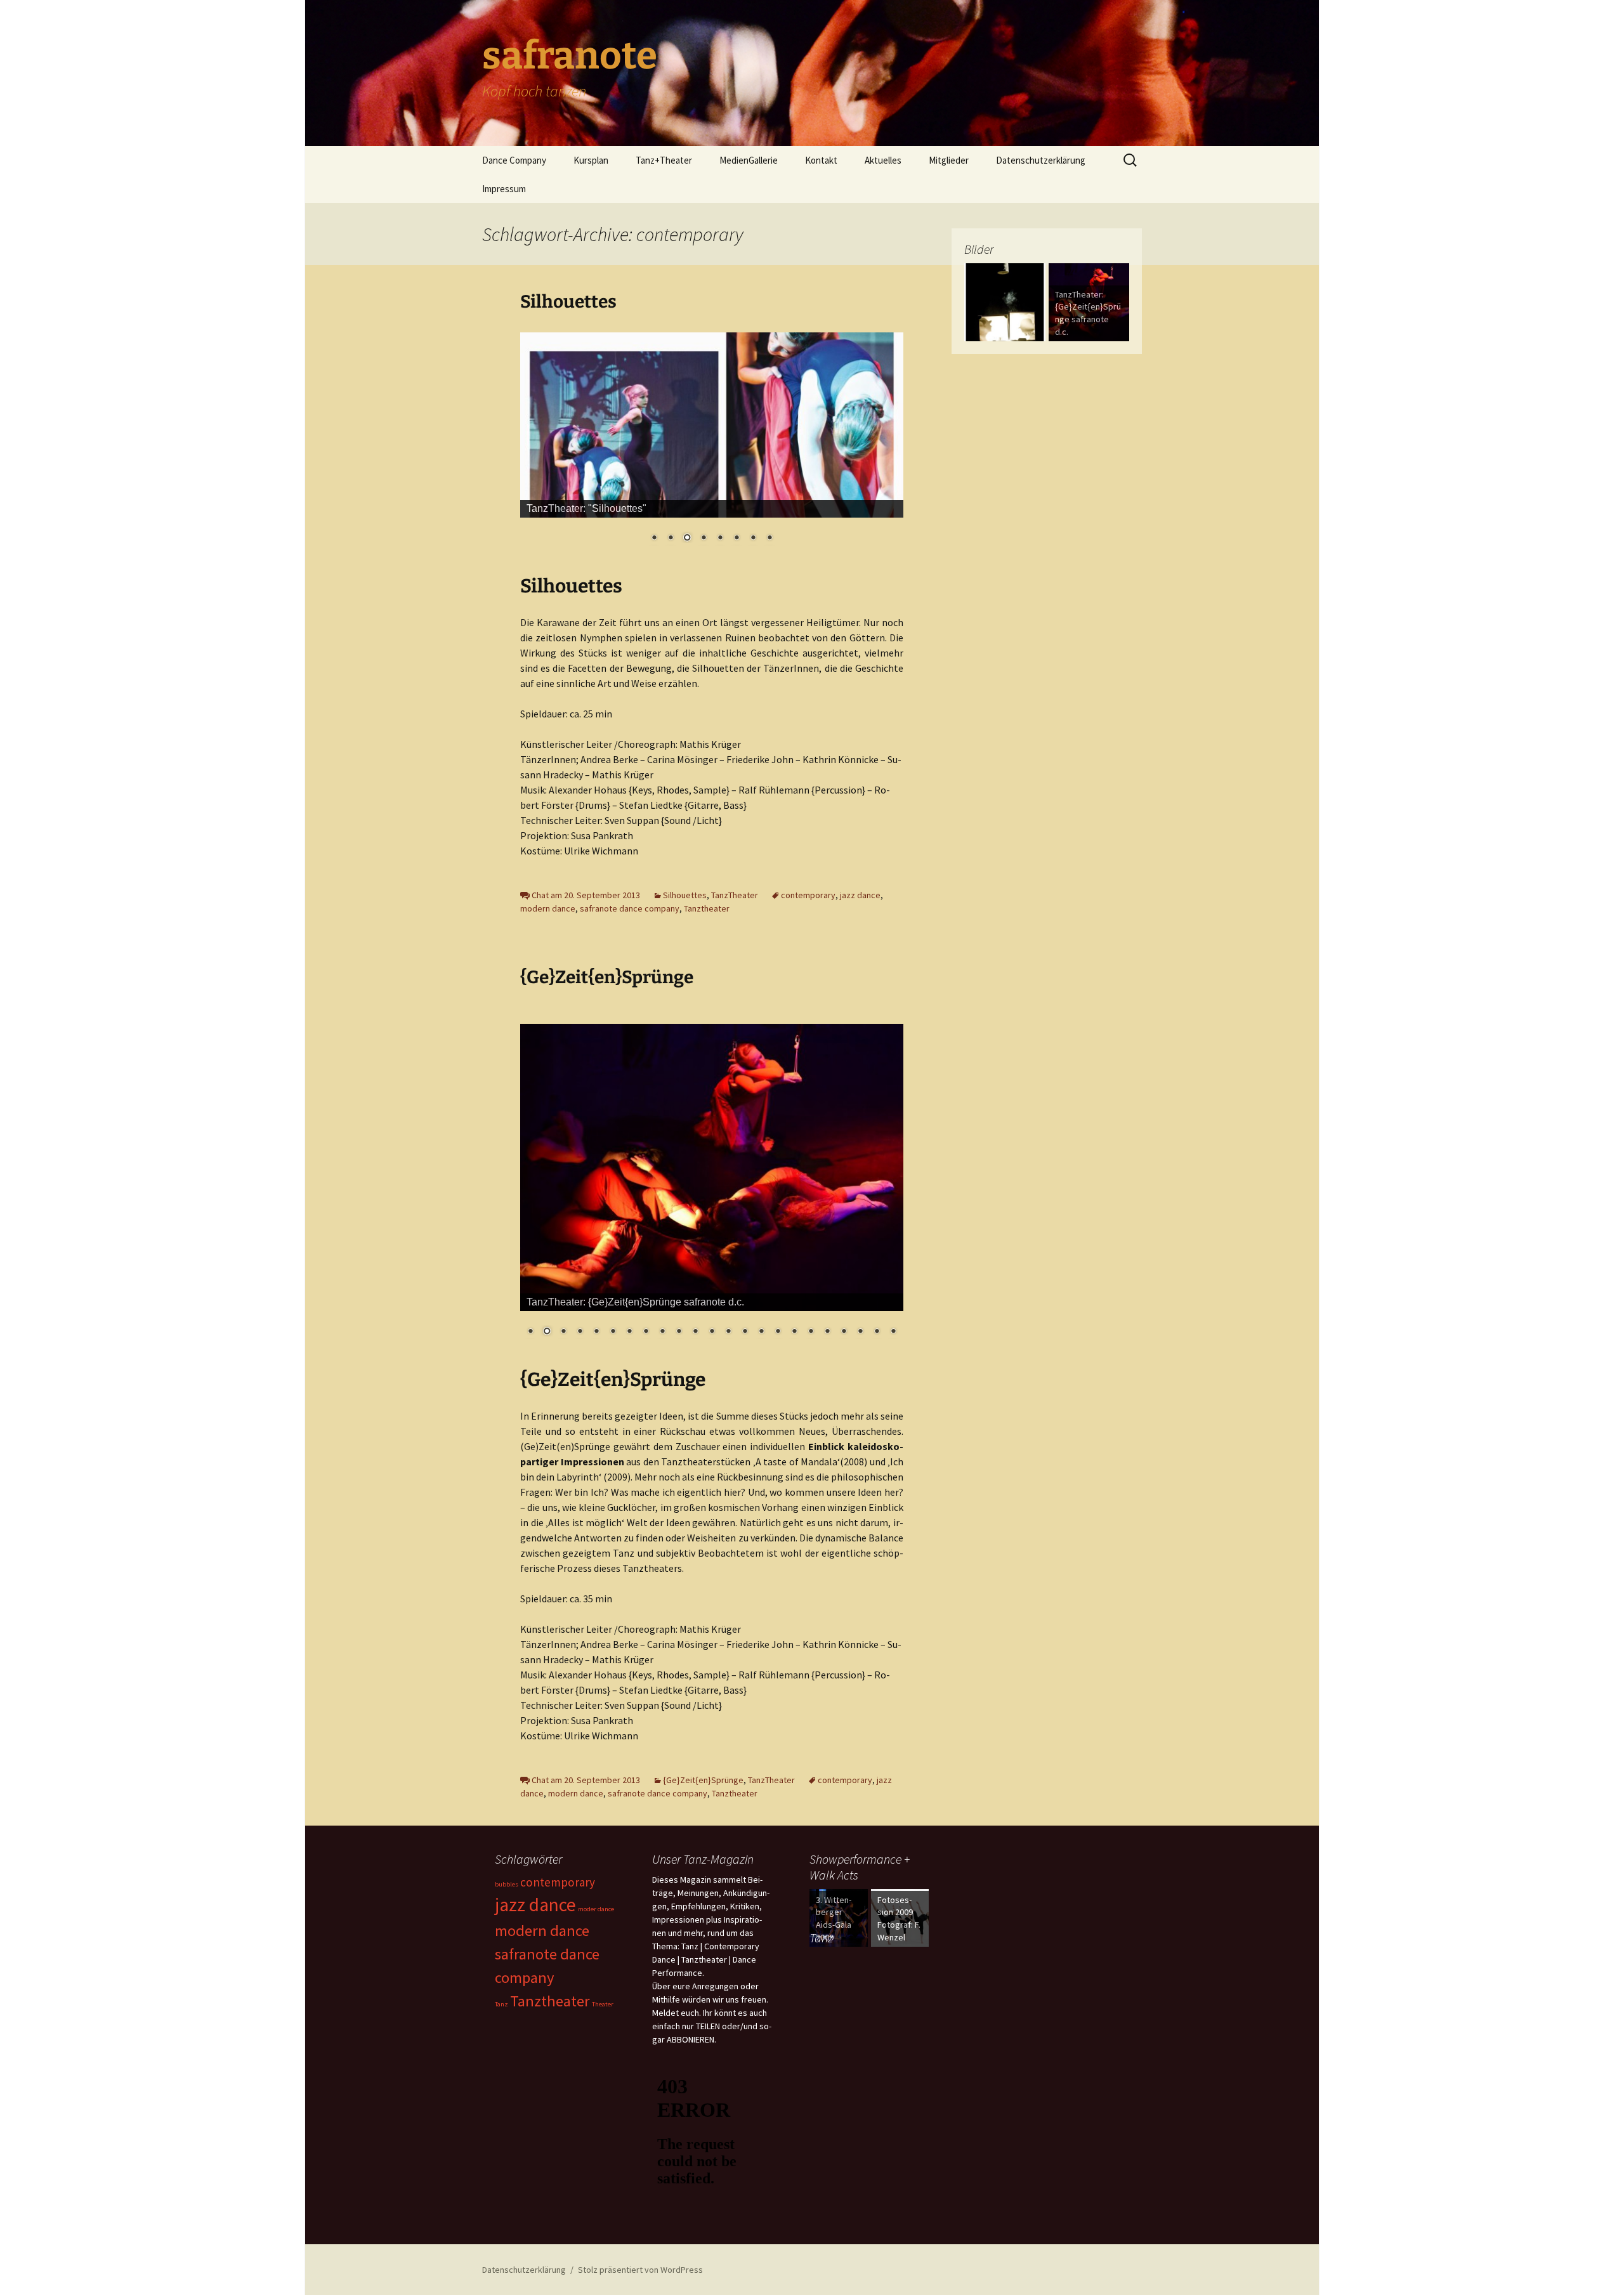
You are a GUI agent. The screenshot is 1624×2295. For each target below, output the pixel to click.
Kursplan (591, 160)
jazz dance (860, 895)
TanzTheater (735, 895)
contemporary (808, 895)
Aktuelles (883, 160)
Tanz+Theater (664, 160)
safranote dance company (630, 908)
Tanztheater (707, 908)
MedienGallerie (749, 160)
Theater (603, 2004)
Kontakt (821, 160)
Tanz (501, 2004)
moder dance (596, 1909)
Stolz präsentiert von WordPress (640, 2270)
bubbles (507, 1884)
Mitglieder (949, 160)
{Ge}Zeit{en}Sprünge (607, 977)
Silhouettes (568, 302)
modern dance (548, 908)
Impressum (504, 189)
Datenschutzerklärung (1041, 160)
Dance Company (514, 160)
